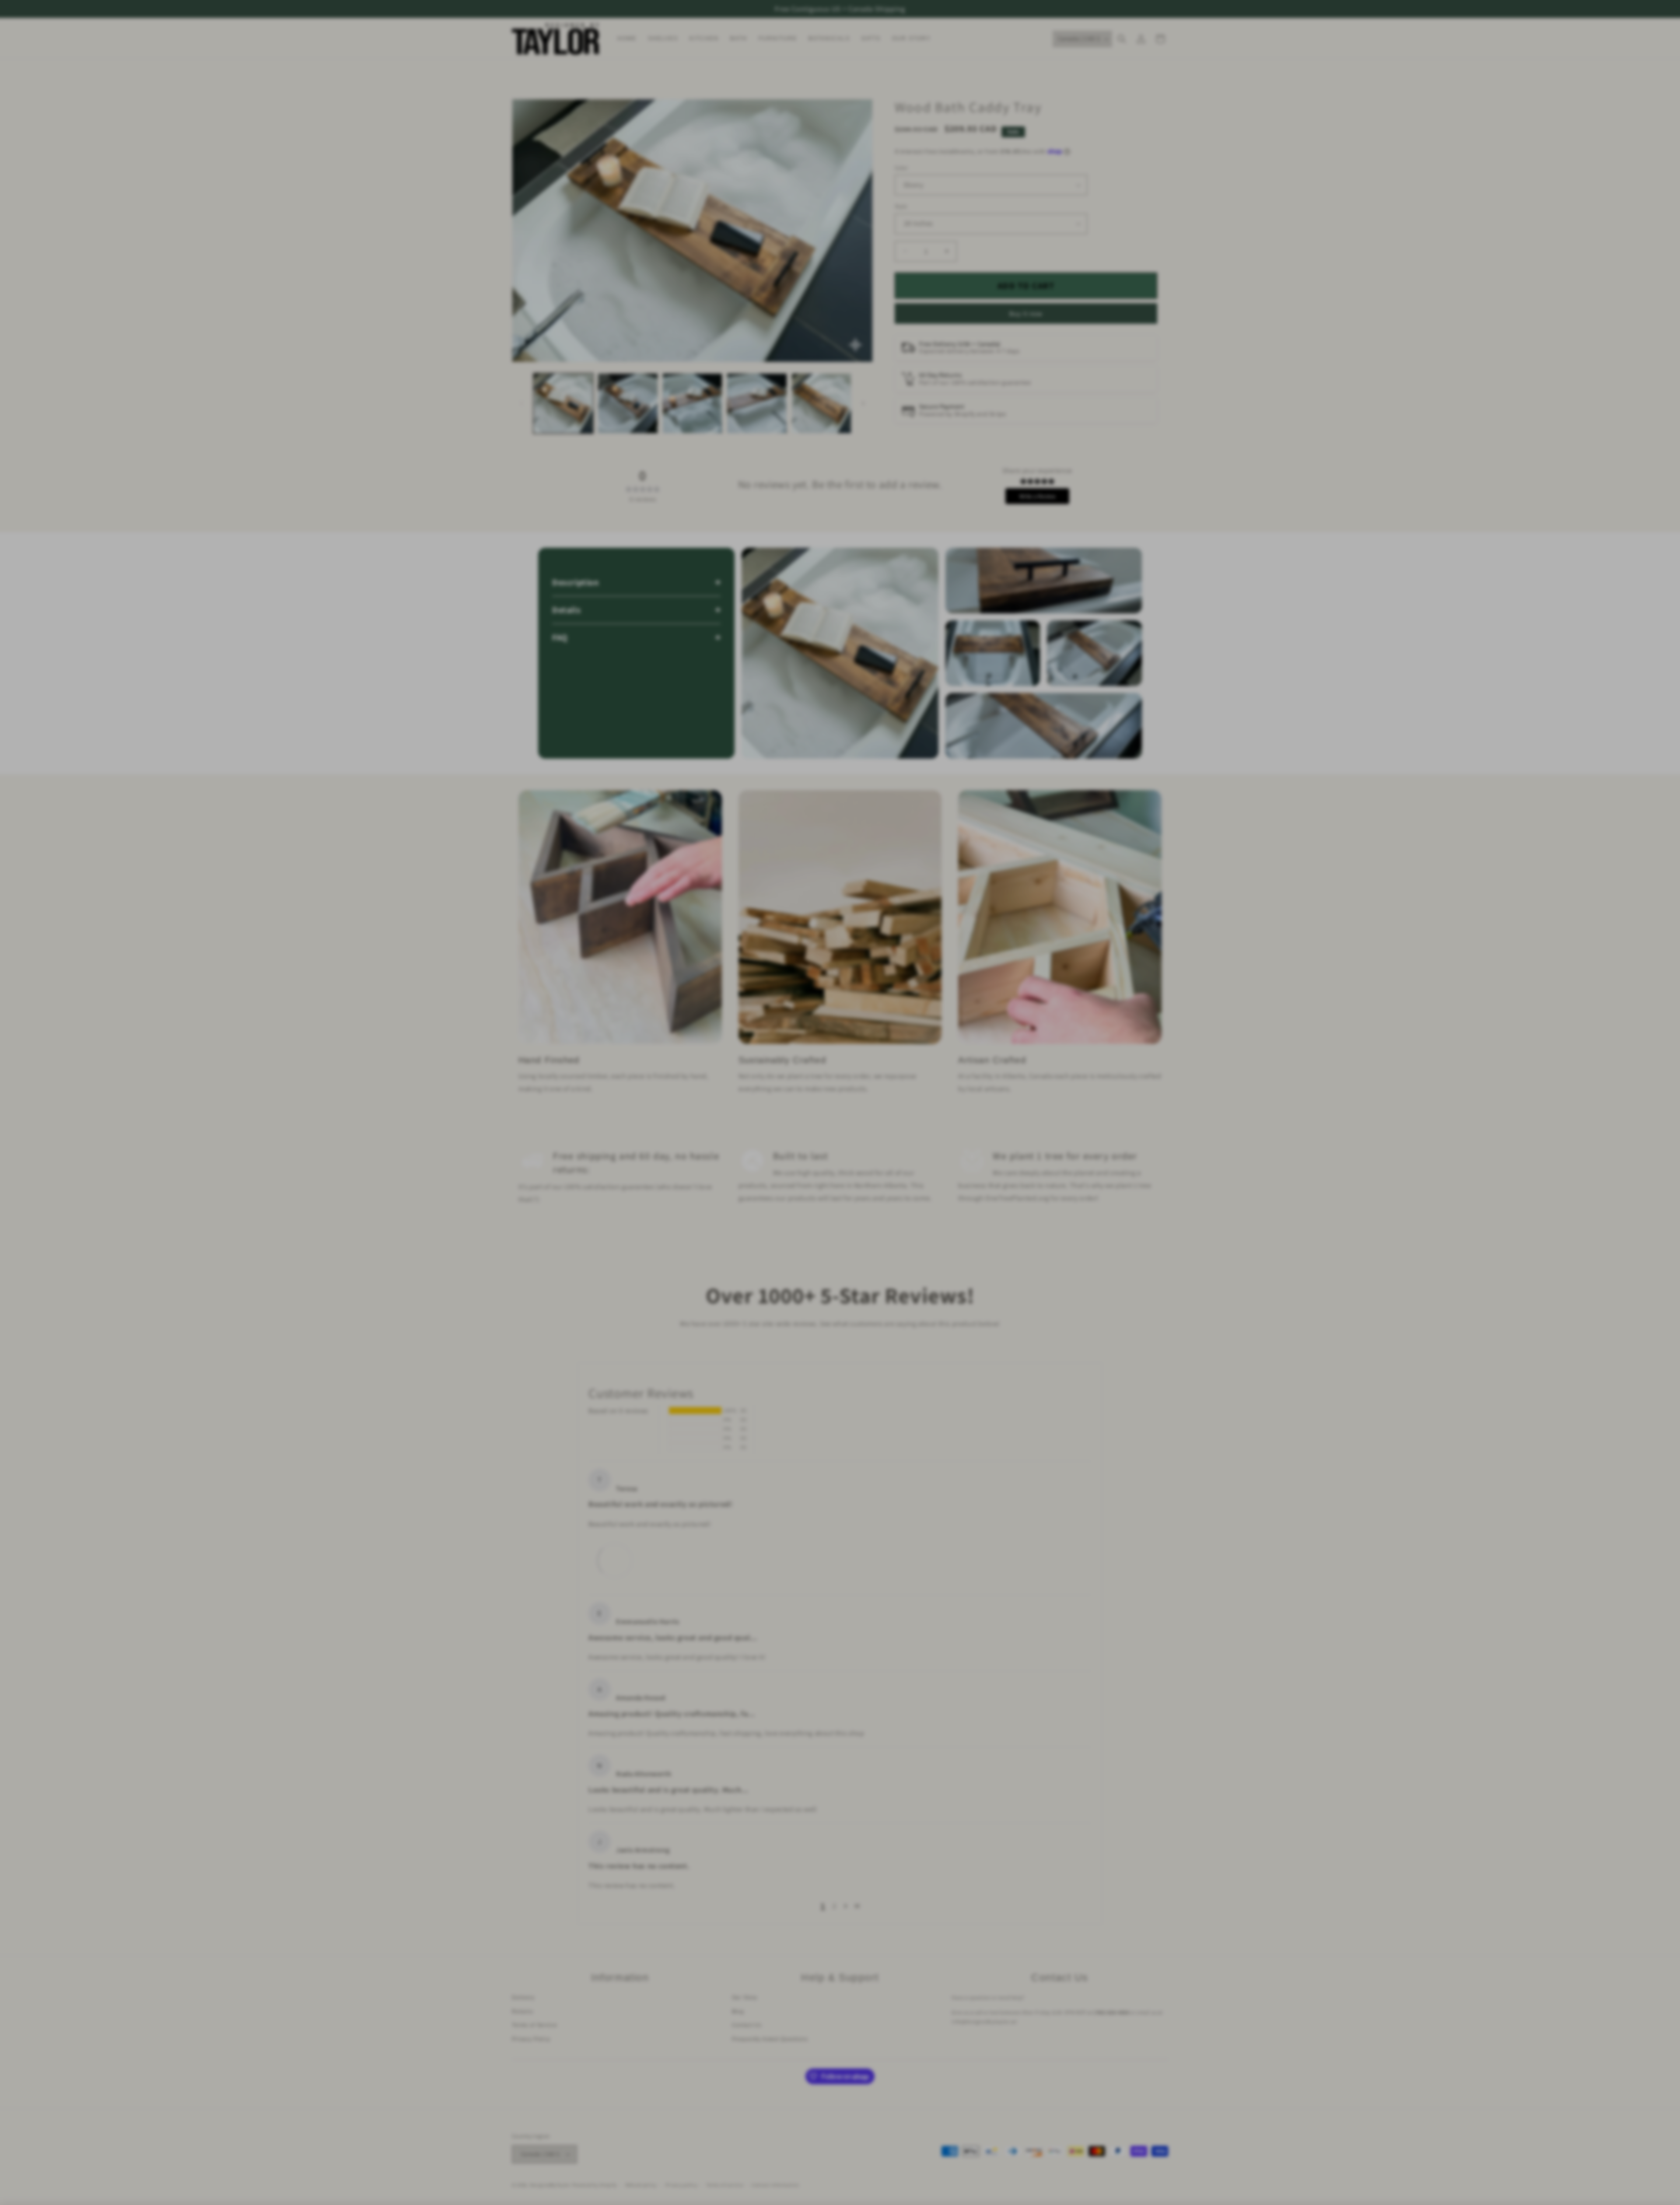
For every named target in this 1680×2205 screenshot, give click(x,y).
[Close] (989, 991)
